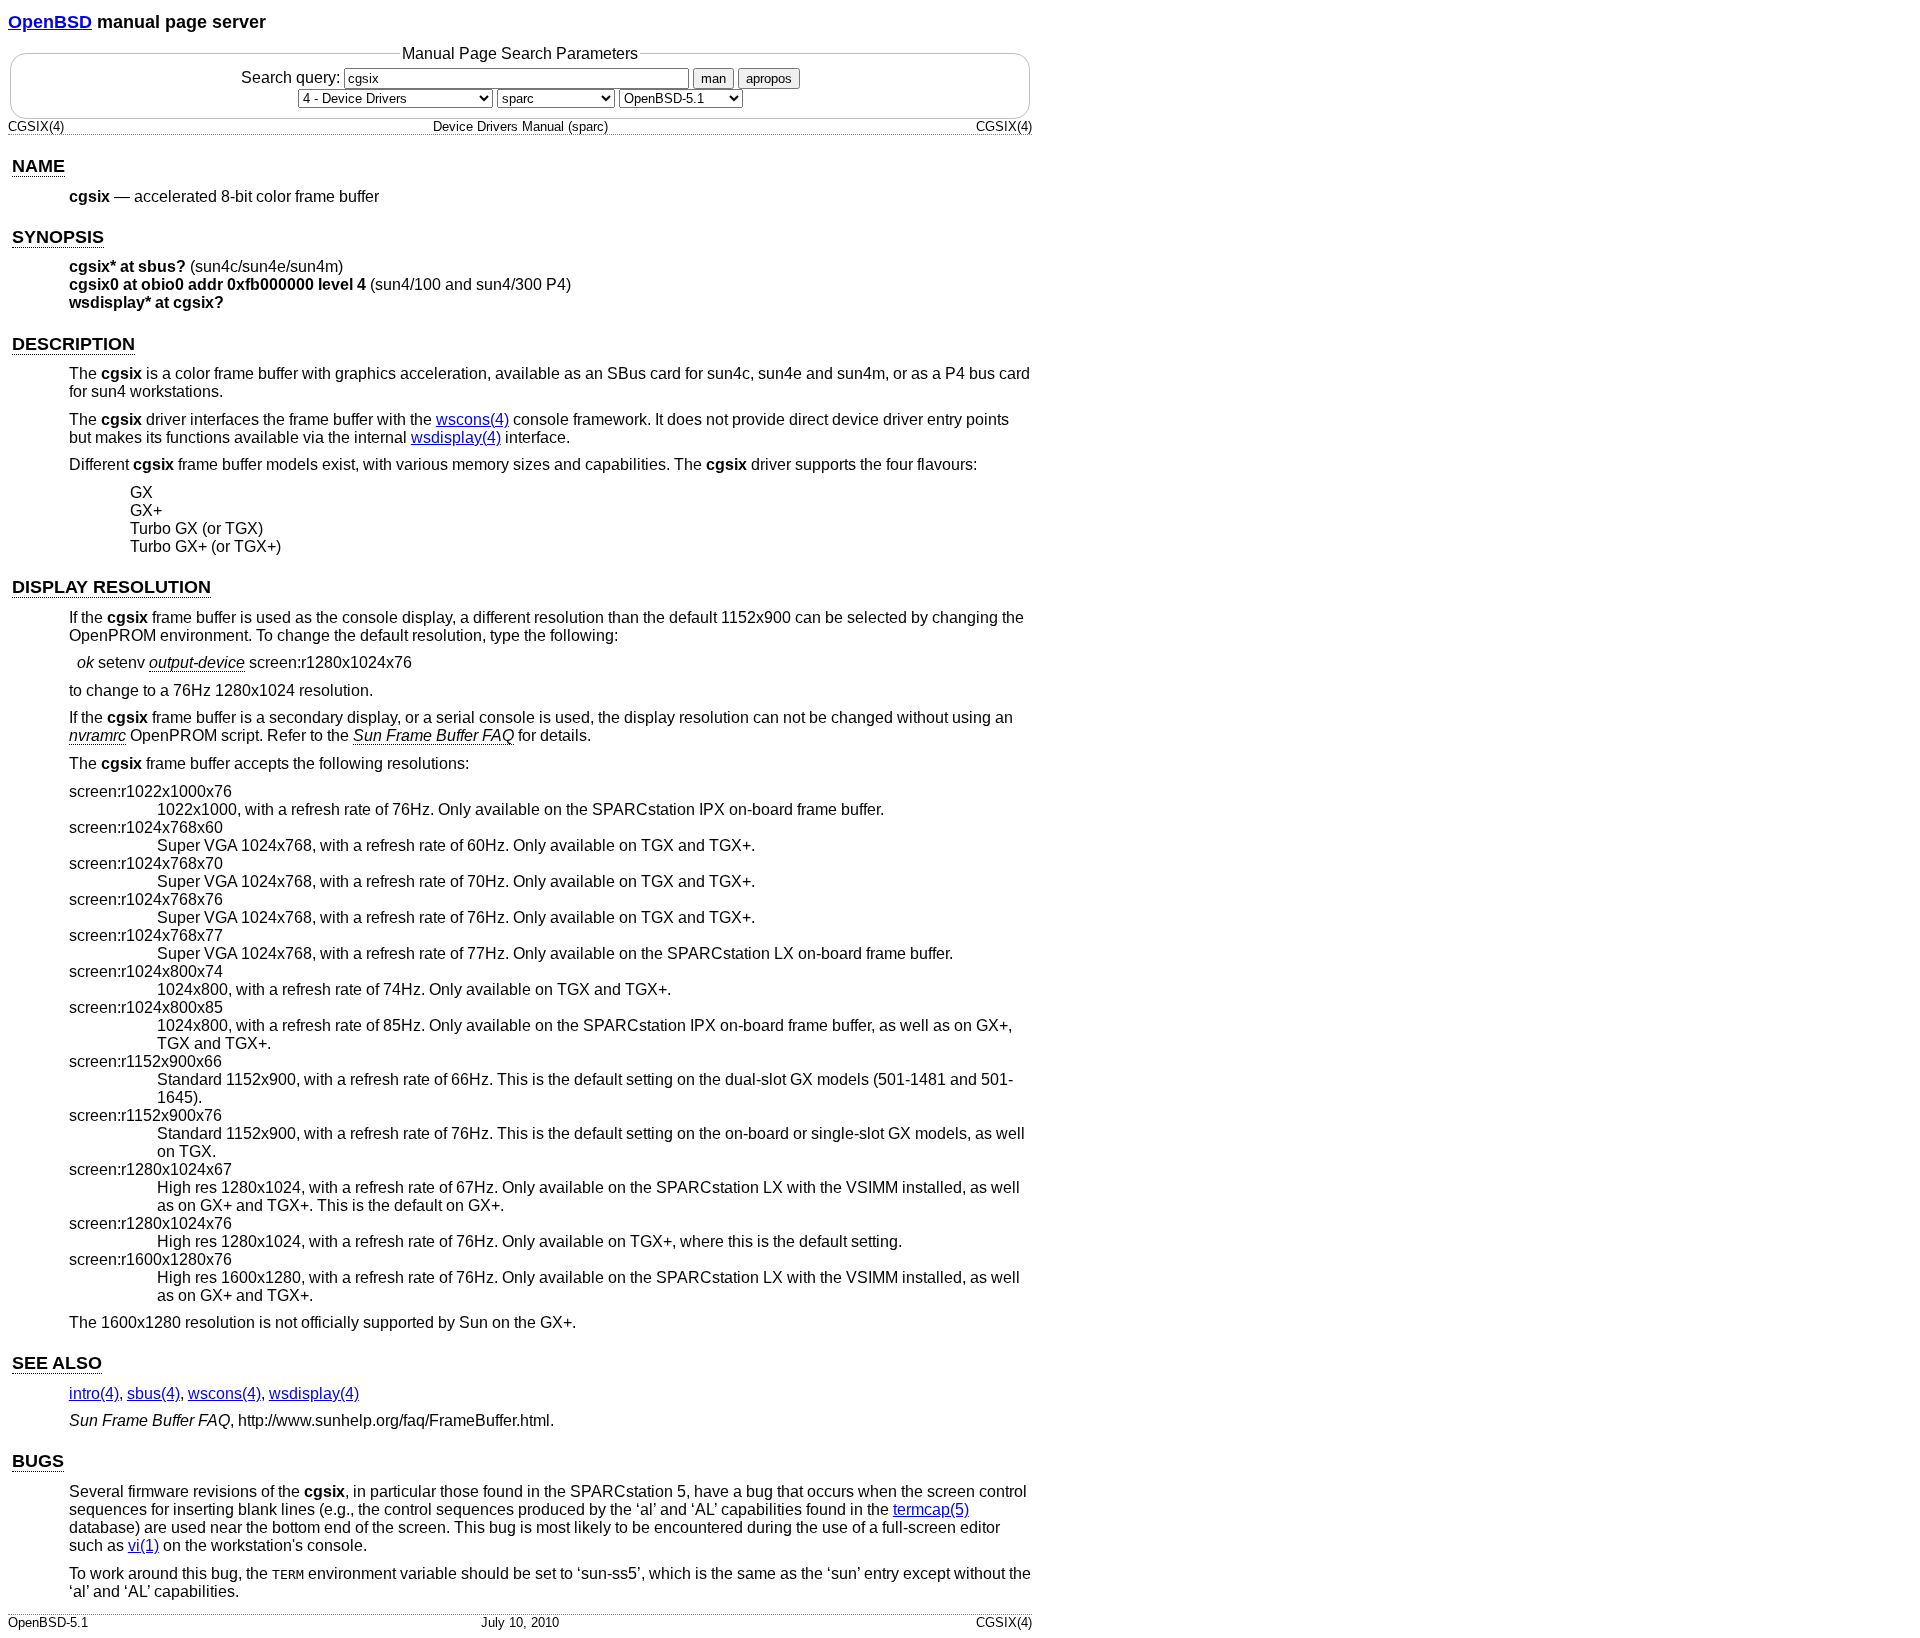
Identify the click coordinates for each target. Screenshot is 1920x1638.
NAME (38, 166)
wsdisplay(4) (456, 437)
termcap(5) (931, 1509)
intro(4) (94, 1393)
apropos (769, 78)
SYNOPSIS (58, 237)
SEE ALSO (57, 1363)
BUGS (38, 1461)
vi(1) (143, 1545)
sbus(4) (153, 1393)
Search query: (292, 77)
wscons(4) (472, 419)
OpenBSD (50, 22)
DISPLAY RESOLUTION (111, 587)
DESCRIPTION (73, 344)
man (713, 78)
